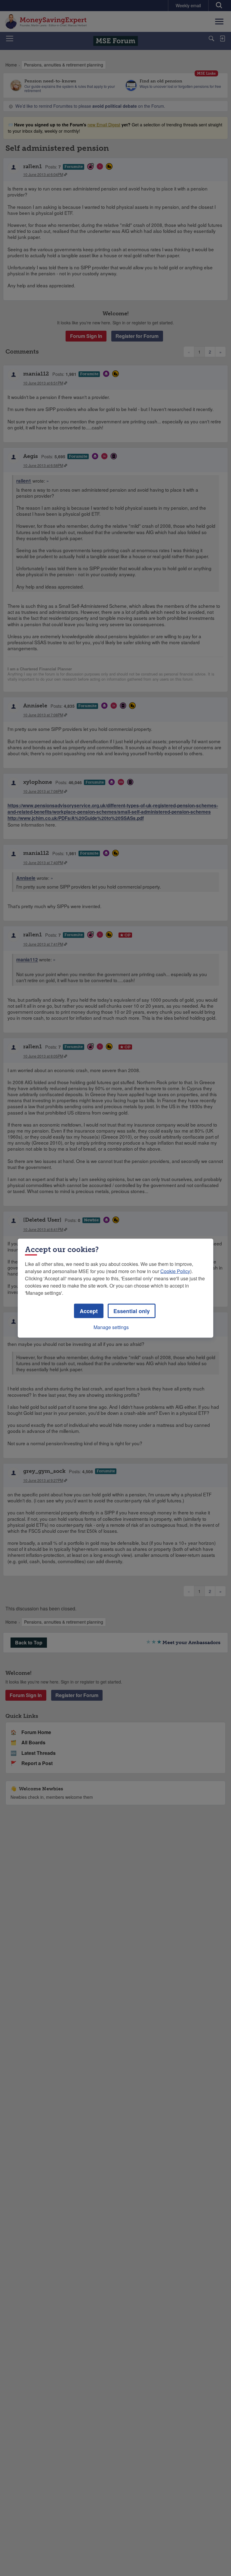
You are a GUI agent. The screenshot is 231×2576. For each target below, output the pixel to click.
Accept (89, 1311)
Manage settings (111, 1327)
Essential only (132, 1311)
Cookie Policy (175, 1271)
